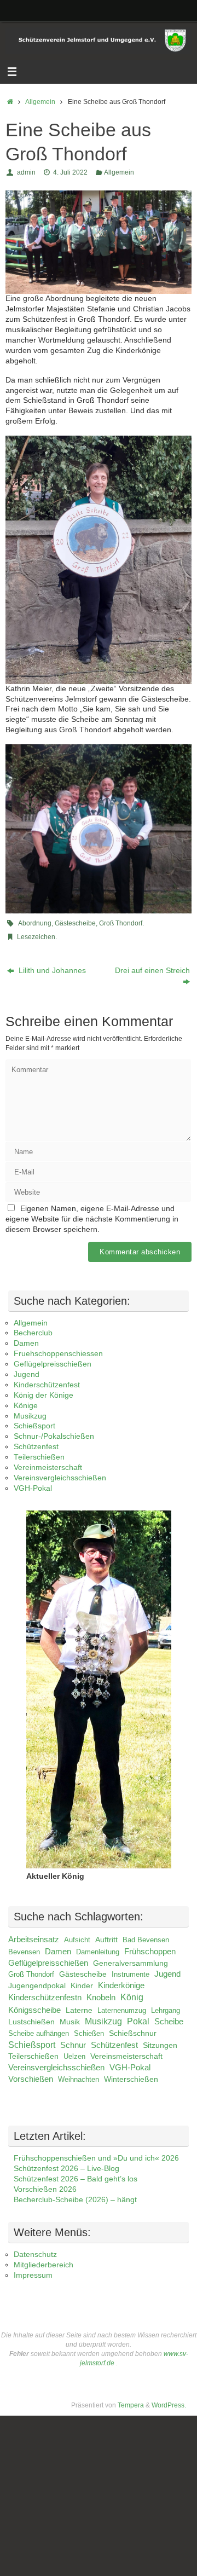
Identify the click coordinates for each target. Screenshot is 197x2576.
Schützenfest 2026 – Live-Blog (66, 2169)
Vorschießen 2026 (45, 2189)
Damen (26, 1343)
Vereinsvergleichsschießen (60, 1478)
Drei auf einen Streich (152, 971)
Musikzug (30, 1416)
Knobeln (101, 1998)
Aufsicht (77, 1940)
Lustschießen (31, 2022)
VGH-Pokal (33, 1488)
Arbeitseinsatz (34, 1940)
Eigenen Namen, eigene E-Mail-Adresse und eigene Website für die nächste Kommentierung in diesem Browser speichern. (92, 1219)
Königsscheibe (34, 2010)
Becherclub (33, 1333)
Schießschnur (133, 2033)
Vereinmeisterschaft (48, 1468)
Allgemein (40, 102)
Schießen (89, 2033)
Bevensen (24, 1952)
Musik (70, 2022)
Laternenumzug (122, 2010)
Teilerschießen (39, 1457)
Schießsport (34, 1426)
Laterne (79, 2010)
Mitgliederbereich (44, 2265)
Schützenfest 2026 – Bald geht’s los (76, 2179)
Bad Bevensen (146, 1940)
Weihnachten (79, 2079)
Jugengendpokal (37, 1985)
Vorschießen (31, 2079)
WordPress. (169, 2405)
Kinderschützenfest (47, 1385)
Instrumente (131, 1974)
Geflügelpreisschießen (53, 1364)
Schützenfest (36, 1447)
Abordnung (35, 923)
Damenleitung (98, 1952)
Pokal (138, 2021)
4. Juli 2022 (70, 172)
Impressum (33, 2275)
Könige (26, 1406)
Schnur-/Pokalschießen (54, 1436)
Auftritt (106, 1940)
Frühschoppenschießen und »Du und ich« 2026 (96, 2158)
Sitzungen (160, 2045)
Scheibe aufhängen (39, 2033)
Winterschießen (131, 2079)
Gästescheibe (75, 923)
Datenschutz (35, 2254)
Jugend (27, 1374)
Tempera (131, 2405)
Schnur (73, 2045)
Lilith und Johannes (51, 971)
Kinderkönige (121, 1985)
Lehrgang (166, 2010)
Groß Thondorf (121, 923)
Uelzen (74, 2056)
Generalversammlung (131, 1963)
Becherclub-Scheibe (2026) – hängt (75, 2200)
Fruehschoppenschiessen (58, 1354)
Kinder (82, 1985)
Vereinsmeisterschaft (126, 2056)
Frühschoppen (150, 1951)
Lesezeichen (36, 937)
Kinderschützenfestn (45, 1998)
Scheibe (169, 2022)
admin (26, 172)
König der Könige (44, 1395)
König (132, 1997)
